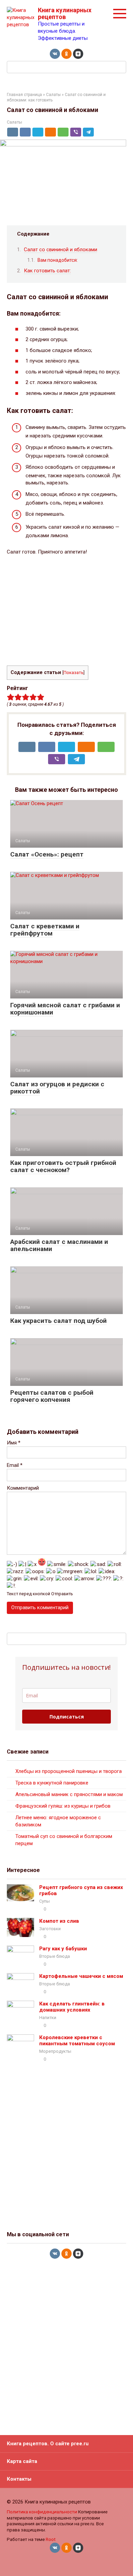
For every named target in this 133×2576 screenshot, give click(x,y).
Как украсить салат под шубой (58, 1321)
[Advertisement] (66, 611)
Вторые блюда (55, 1956)
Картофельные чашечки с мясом (81, 1976)
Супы (45, 1901)
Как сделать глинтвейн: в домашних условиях (72, 2007)
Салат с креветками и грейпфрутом (45, 930)
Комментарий (23, 1488)
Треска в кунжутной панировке (52, 1783)
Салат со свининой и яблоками (61, 250)
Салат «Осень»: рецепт (47, 854)
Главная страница (24, 95)
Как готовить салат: (47, 271)
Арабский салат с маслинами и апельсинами (59, 1245)
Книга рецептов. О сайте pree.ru (48, 2444)
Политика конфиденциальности (42, 2512)
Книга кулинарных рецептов (65, 13)
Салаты (53, 95)
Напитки (48, 2018)
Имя (14, 1443)
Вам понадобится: (58, 260)
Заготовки (50, 1929)
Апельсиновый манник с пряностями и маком (69, 1794)
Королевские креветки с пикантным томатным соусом (77, 2041)
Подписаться (67, 1717)
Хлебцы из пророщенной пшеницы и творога (69, 1771)
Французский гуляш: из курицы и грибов (63, 1806)
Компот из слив (59, 1921)
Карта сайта (22, 2461)
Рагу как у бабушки (63, 1949)
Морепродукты (55, 2051)
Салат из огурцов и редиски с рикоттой (57, 1088)
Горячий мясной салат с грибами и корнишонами (65, 1009)
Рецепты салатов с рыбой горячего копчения (52, 1396)
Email (15, 1465)
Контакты (19, 2479)
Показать (73, 673)
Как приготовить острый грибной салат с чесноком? (63, 1166)
